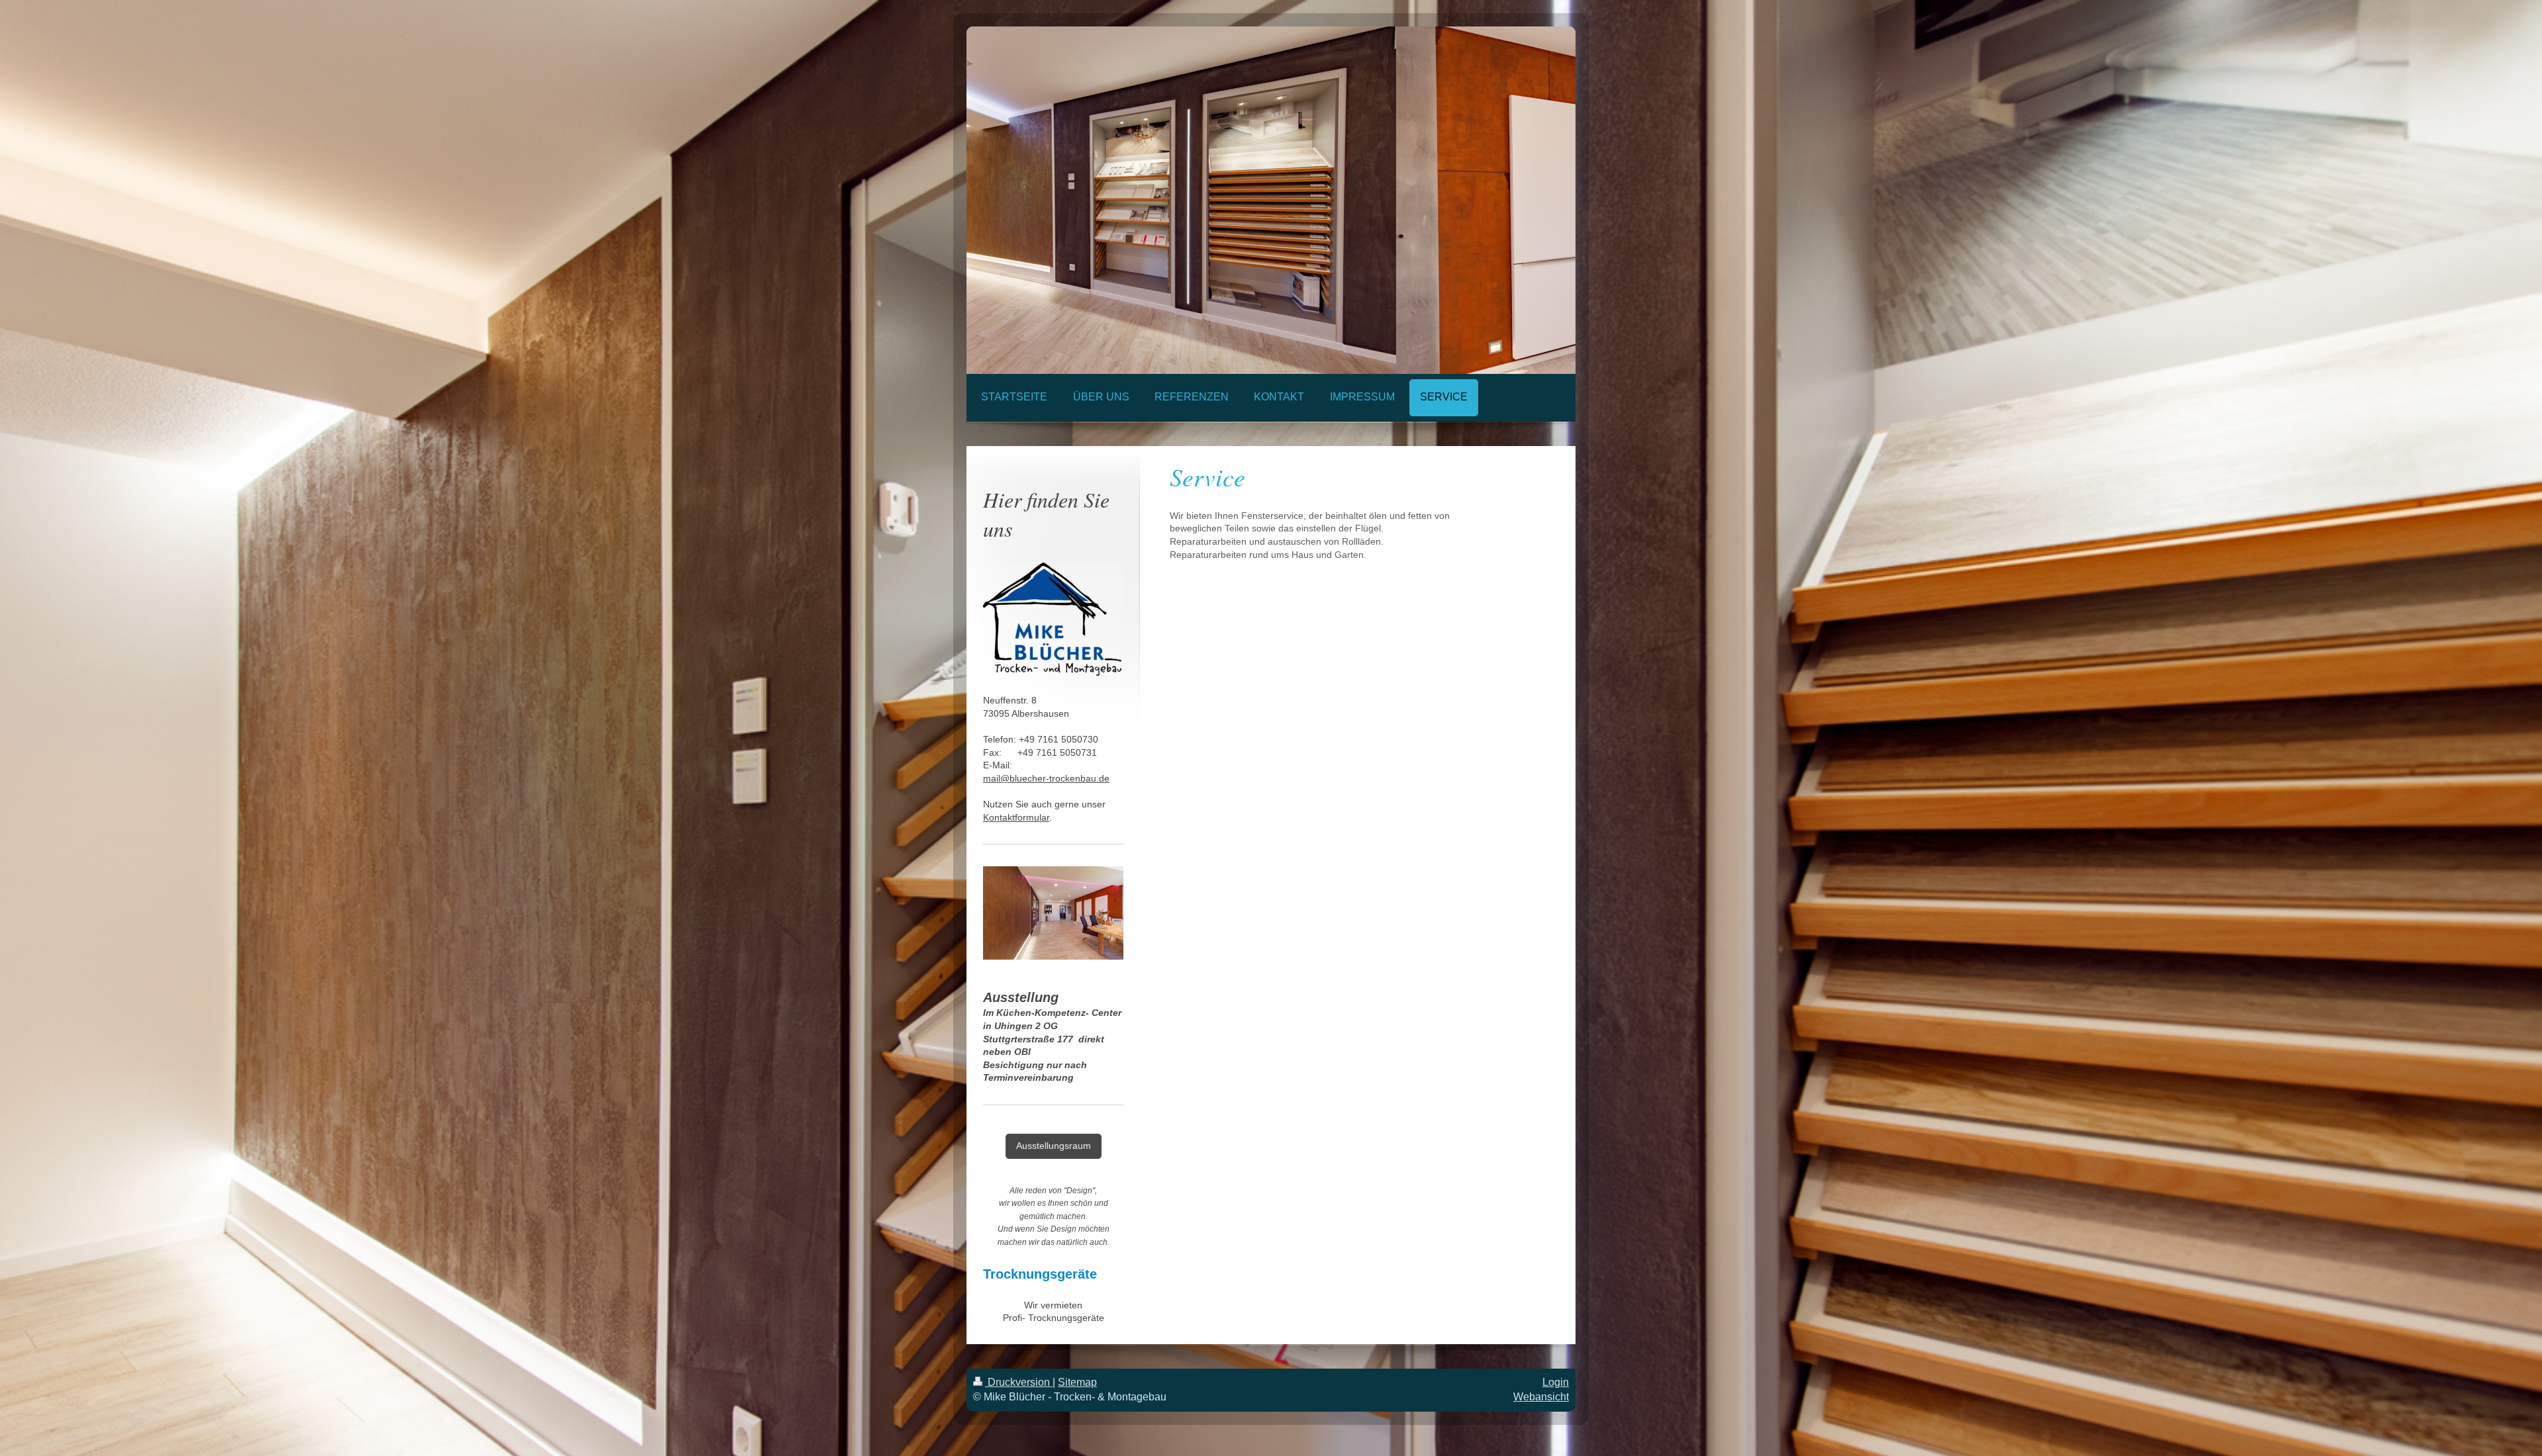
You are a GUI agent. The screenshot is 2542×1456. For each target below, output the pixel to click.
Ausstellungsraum (1054, 1146)
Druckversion (1019, 1382)
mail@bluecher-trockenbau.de (1046, 778)
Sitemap (1077, 1382)
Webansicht (1541, 1397)
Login (1556, 1382)
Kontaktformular (1016, 817)
